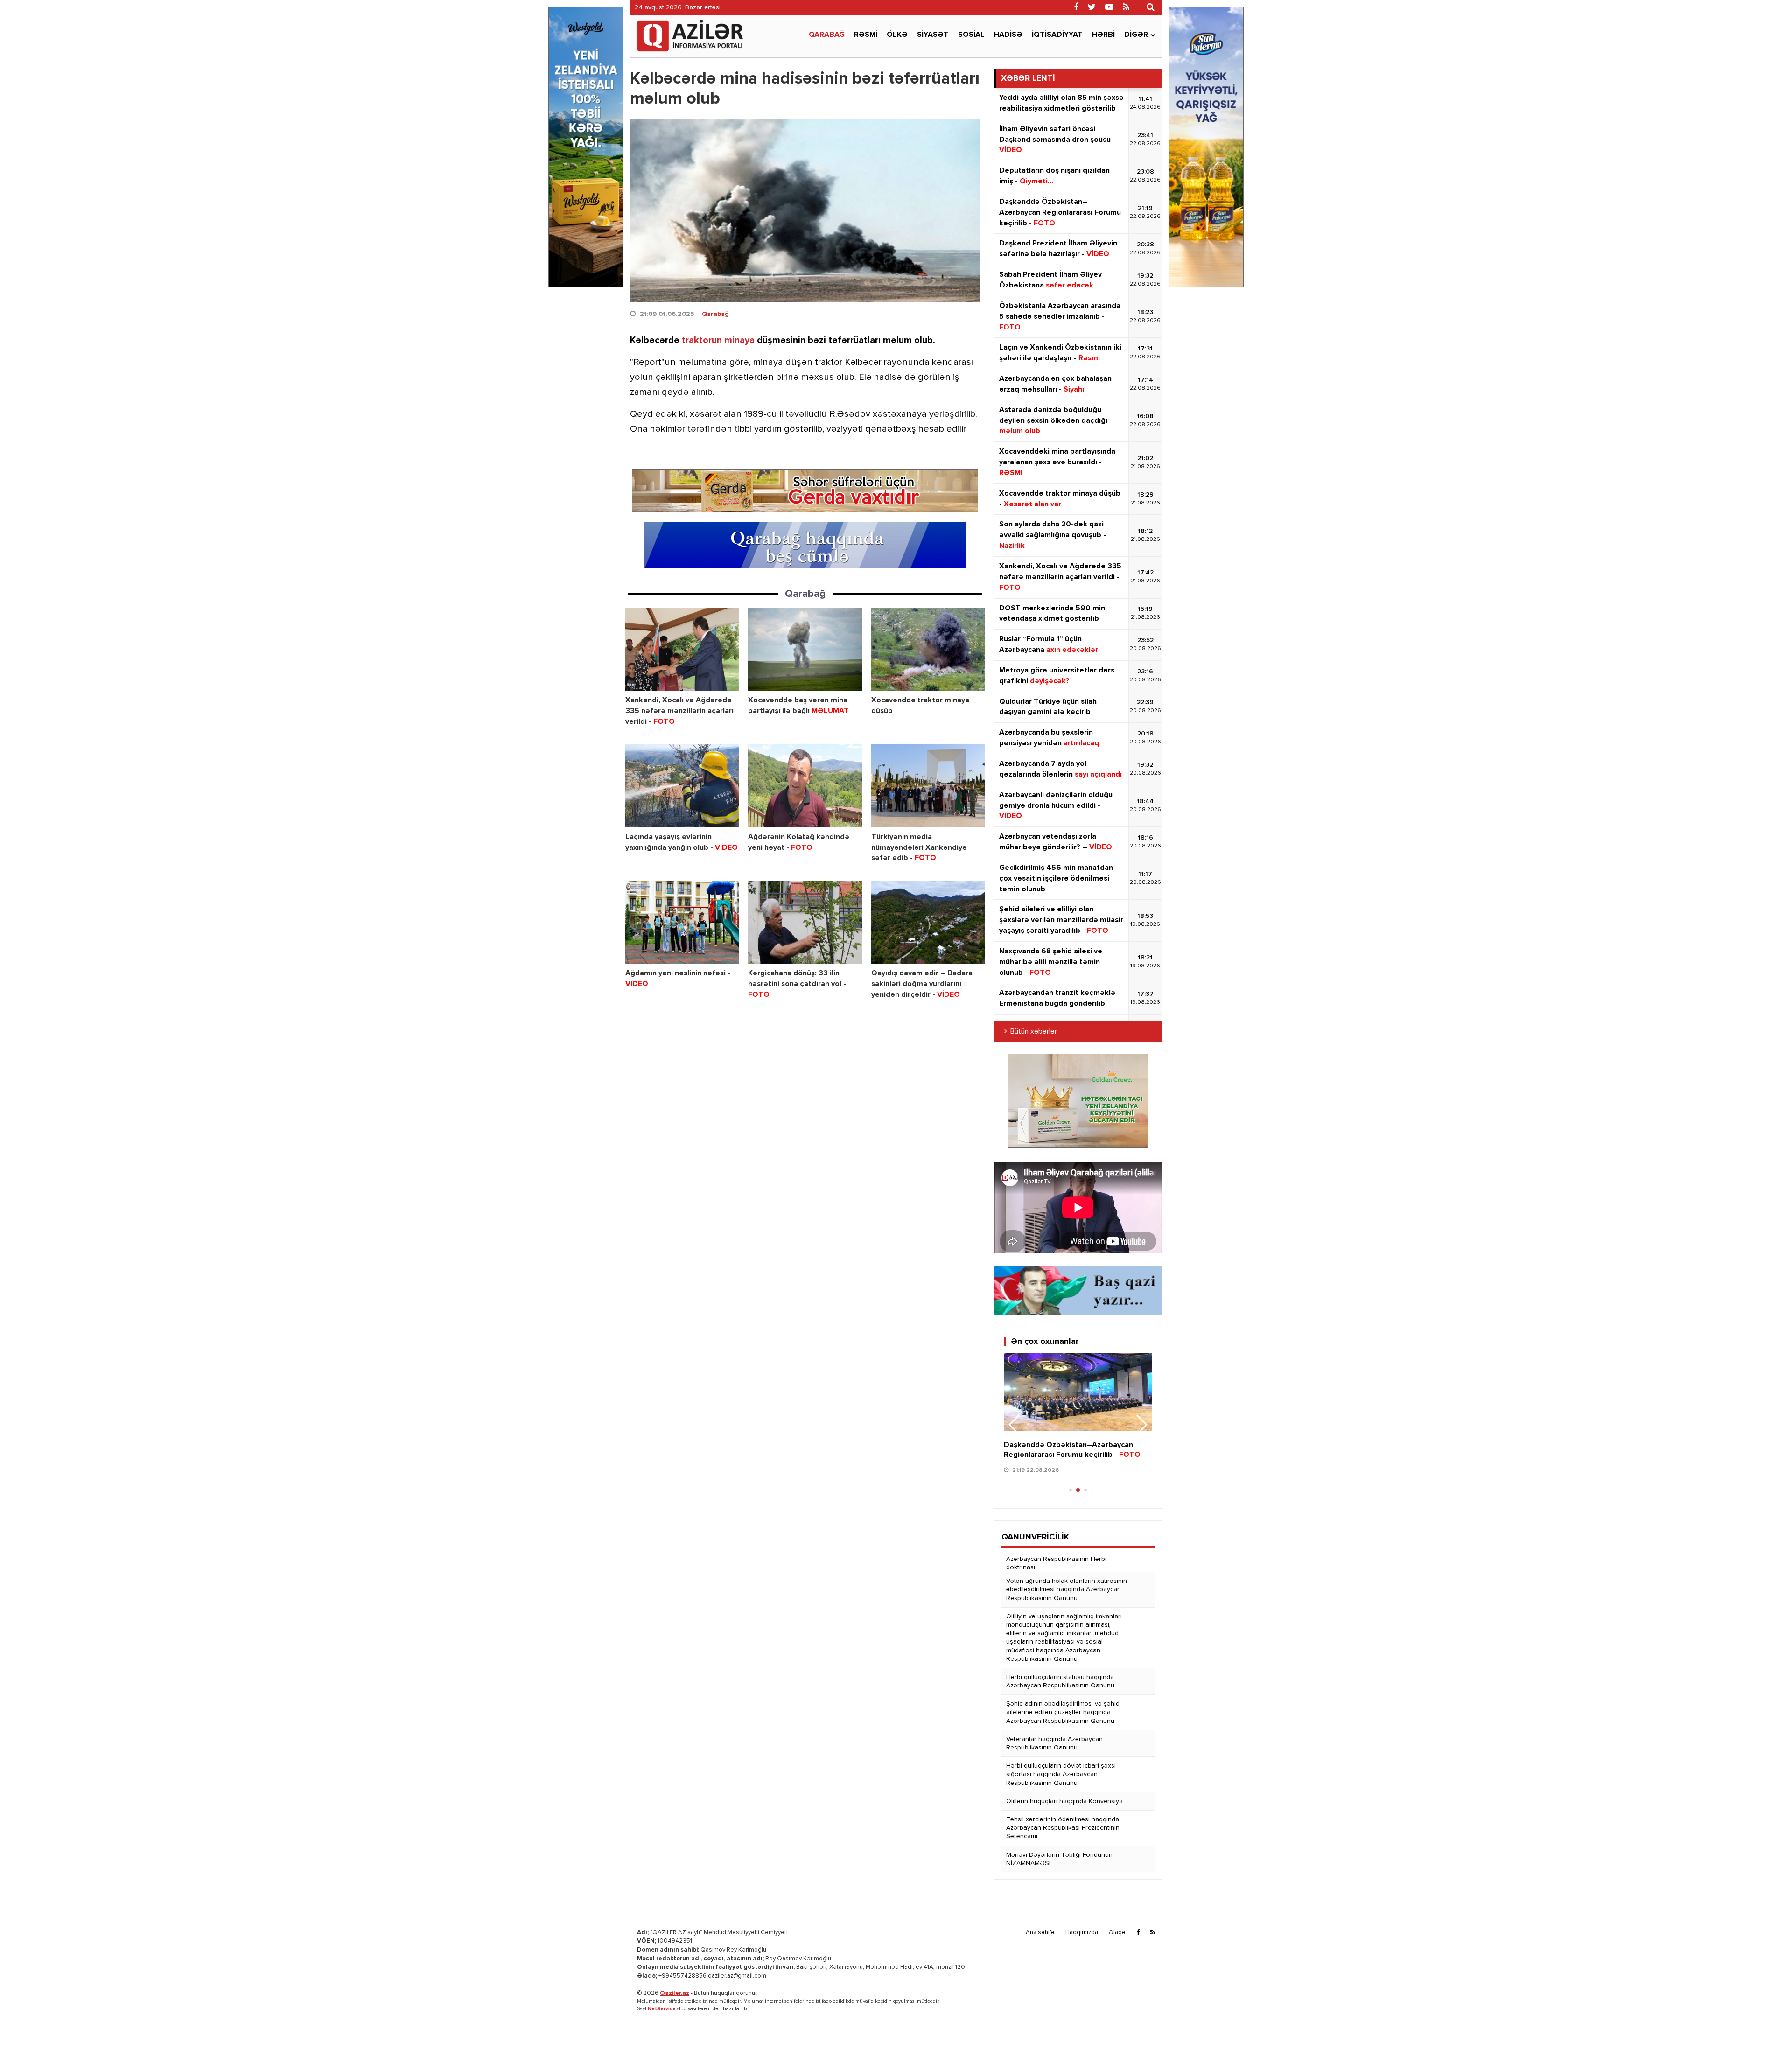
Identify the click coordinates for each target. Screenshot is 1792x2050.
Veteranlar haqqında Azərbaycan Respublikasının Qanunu (1054, 1743)
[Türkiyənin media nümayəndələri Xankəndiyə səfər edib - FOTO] (928, 786)
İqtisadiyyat (1057, 35)
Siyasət (933, 35)
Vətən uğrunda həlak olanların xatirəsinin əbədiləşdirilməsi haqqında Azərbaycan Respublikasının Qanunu (1067, 1589)
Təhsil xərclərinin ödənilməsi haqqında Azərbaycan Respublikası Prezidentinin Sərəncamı (1063, 1828)
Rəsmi (866, 35)
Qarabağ (827, 35)
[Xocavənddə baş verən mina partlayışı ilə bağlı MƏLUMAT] (805, 649)
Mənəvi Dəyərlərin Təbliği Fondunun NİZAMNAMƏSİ (1059, 1859)
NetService (662, 2009)
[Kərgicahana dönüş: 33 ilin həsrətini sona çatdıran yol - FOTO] (805, 922)
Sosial (971, 35)
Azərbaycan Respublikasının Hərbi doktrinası (1056, 1563)
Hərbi (1103, 35)
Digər (1136, 35)
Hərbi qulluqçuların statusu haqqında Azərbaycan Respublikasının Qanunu (1060, 1681)
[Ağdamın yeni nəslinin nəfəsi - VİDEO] (682, 922)
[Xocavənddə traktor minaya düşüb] (928, 649)
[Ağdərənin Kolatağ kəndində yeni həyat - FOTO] (805, 786)
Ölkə (897, 35)
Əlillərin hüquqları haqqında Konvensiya (1064, 1801)
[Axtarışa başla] (1150, 7)
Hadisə (1008, 35)
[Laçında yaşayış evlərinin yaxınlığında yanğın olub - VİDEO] (682, 786)
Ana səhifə (1040, 1933)
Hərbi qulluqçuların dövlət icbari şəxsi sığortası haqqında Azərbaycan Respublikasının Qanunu (1061, 1774)
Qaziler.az (675, 1993)
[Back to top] (1766, 2024)
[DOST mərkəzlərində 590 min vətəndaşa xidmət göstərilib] (1078, 1392)
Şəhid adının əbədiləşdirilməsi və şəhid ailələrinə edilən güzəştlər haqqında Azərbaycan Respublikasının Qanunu (1063, 1712)
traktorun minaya (718, 340)
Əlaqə (1117, 1933)
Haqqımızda (1082, 1933)
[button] (1141, 1425)
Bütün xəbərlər (1034, 1032)
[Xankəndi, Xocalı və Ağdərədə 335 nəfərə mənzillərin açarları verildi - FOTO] (682, 649)
